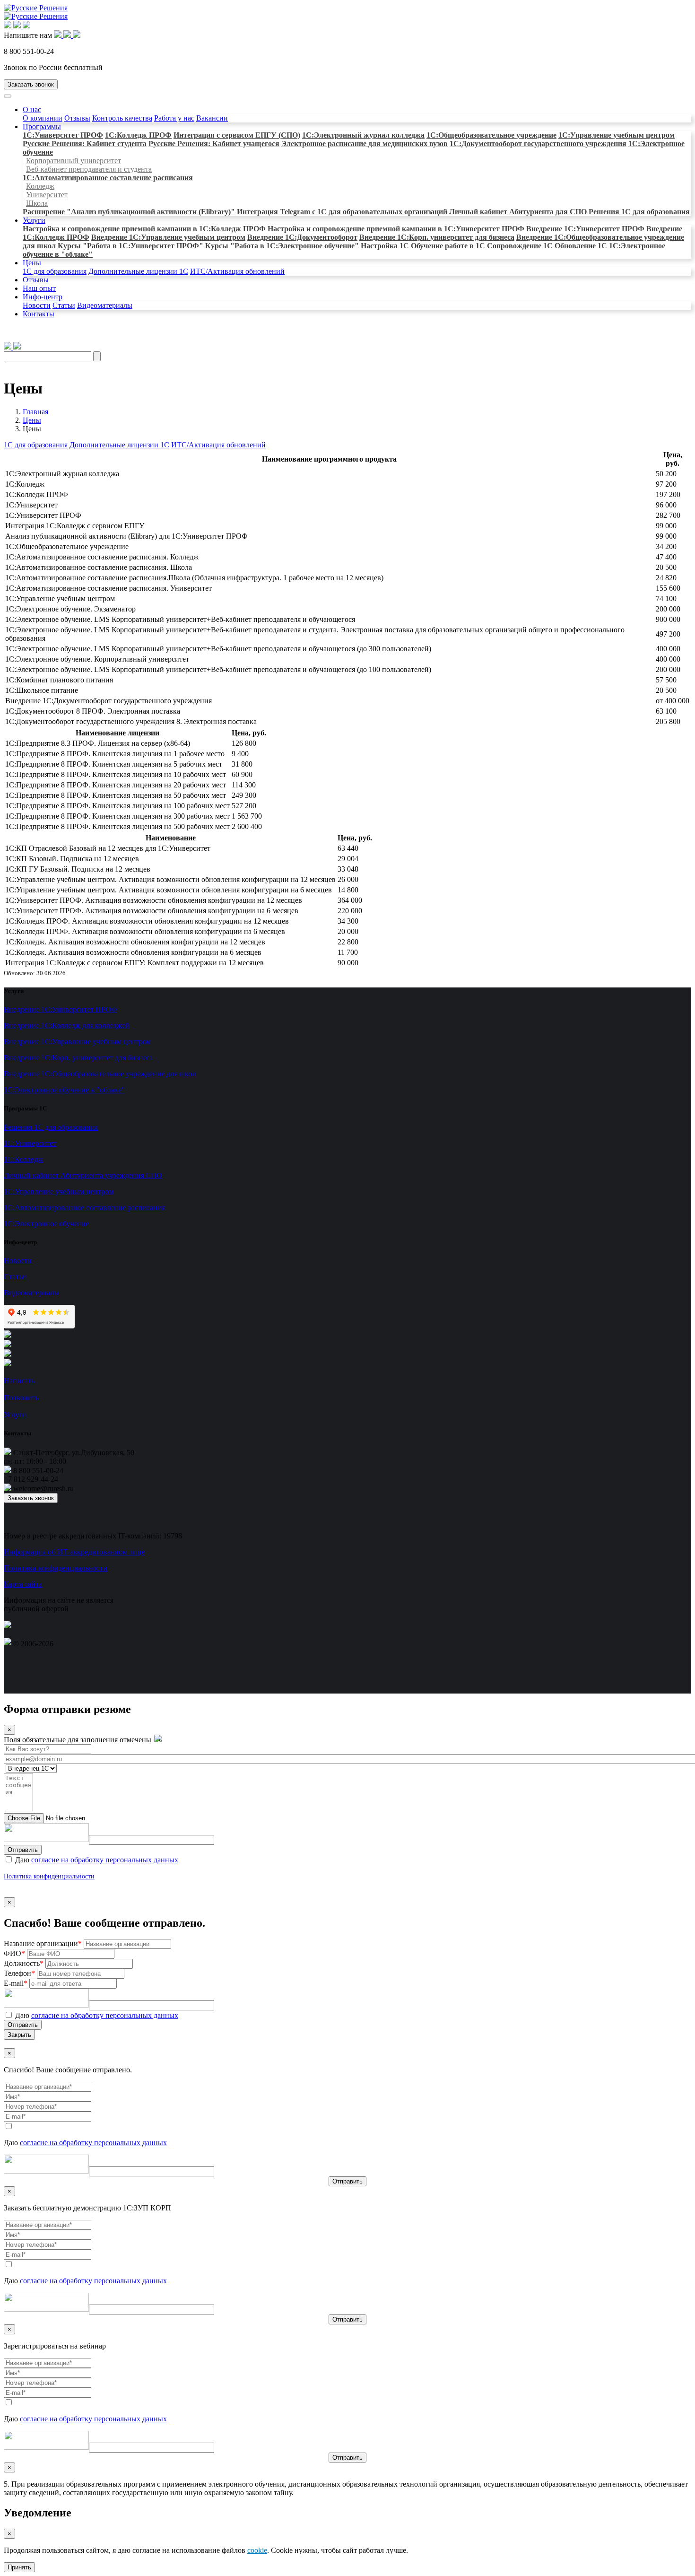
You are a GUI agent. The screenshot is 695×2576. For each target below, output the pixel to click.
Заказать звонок (31, 84)
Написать (19, 1381)
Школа (37, 203)
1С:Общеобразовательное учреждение (491, 135)
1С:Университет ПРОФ (63, 135)
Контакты (39, 314)
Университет (47, 195)
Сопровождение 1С (520, 246)
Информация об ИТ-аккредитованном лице (74, 1552)
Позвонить (21, 1398)
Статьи (64, 305)
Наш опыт (39, 288)
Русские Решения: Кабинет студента (85, 144)
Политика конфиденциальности (56, 1568)
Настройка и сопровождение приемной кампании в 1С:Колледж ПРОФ (144, 229)
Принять (19, 2567)
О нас (32, 109)
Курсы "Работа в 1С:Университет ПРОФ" (130, 246)
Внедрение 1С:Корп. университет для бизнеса (437, 237)
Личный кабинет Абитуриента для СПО (518, 212)
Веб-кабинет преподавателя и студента (89, 169)
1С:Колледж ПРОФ (138, 135)
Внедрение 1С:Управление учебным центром (168, 237)
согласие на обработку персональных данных (105, 1860)
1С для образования (36, 445)
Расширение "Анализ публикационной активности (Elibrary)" (129, 212)
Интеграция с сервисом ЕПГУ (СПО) (237, 135)
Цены (32, 263)
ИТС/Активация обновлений (237, 271)
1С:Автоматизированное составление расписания (108, 178)
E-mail (16, 1983)
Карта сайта (23, 1584)
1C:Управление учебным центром (617, 135)
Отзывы (77, 118)
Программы (42, 127)
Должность (24, 1963)
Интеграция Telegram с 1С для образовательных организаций (342, 212)
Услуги (34, 220)
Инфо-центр (43, 297)
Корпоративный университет (74, 161)
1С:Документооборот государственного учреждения (538, 144)
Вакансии (212, 118)
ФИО (14, 1953)
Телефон (19, 1973)
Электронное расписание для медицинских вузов (365, 144)
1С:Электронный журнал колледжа (363, 135)
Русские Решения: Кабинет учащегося (214, 144)
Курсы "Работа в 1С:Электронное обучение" (282, 246)
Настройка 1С (385, 246)
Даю (96, 1860)
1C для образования (55, 271)
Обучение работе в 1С (448, 246)
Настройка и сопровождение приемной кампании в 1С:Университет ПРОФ (396, 229)
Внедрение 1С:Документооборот (302, 237)
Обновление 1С (581, 246)
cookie (257, 2550)
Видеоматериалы (105, 305)
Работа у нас (174, 118)
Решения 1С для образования (639, 212)
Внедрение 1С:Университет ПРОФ (585, 229)
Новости (37, 305)
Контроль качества (122, 118)
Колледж (40, 186)
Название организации (43, 1943)
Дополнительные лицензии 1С (138, 271)
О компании (43, 118)
